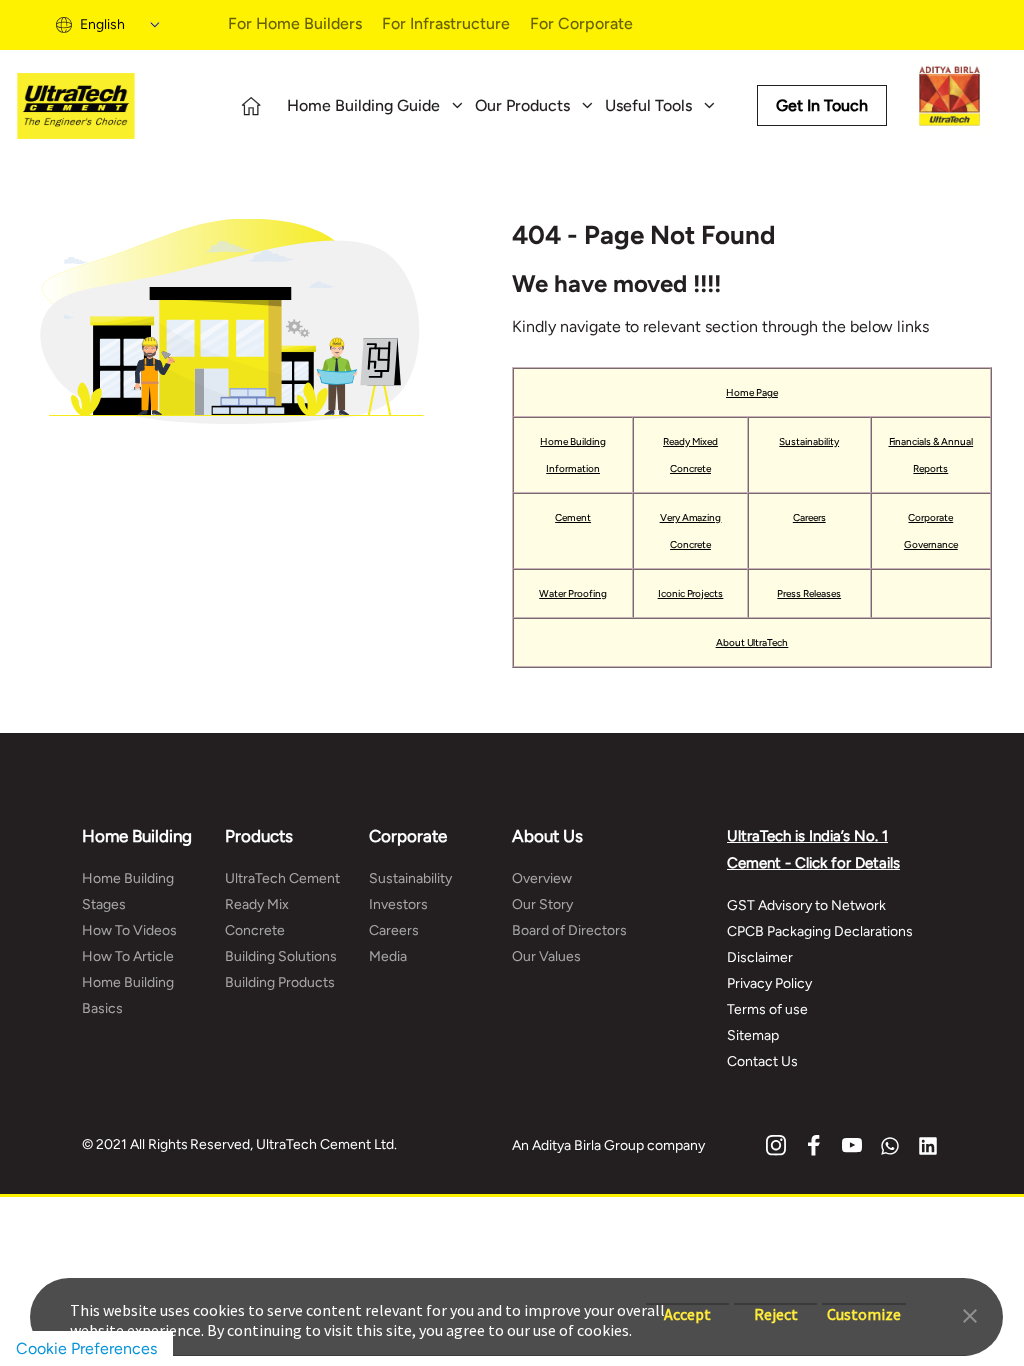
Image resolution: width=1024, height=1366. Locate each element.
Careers (809, 517)
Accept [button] (687, 1304)
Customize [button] (864, 1304)
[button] (970, 1314)
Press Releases (809, 593)
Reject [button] (776, 1304)
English (102, 24)
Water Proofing (573, 593)
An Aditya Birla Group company (608, 1145)
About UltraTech (752, 642)
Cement (573, 517)
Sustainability (809, 441)
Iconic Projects (691, 593)
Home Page (752, 392)
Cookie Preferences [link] (86, 1348)
